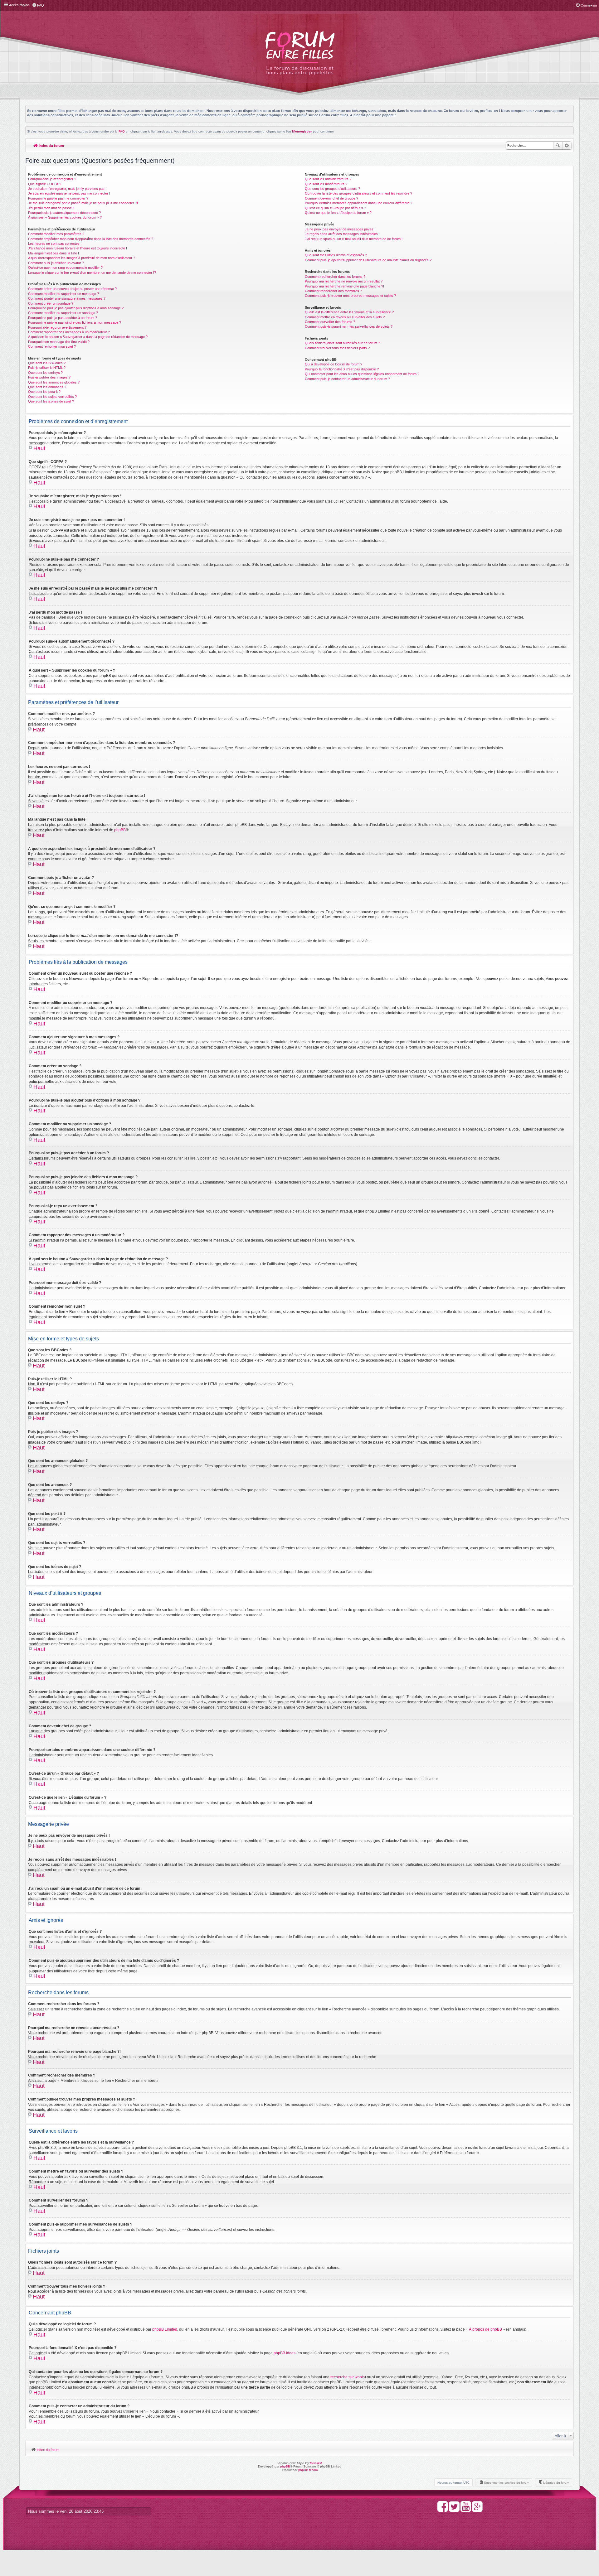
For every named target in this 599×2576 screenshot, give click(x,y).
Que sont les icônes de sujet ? (51, 401)
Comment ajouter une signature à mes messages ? (67, 298)
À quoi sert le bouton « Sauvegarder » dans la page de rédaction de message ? (88, 337)
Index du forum (51, 146)
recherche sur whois (348, 2377)
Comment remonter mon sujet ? (52, 346)
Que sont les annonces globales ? (54, 382)
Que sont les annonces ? (47, 387)
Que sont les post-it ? (44, 392)
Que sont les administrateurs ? (328, 179)
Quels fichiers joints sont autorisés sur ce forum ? (342, 343)
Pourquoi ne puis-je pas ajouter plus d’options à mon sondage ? (76, 308)
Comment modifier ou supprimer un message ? (63, 294)
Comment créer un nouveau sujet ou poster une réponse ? (72, 289)
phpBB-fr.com (308, 2470)
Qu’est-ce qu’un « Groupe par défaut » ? (335, 208)
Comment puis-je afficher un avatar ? (56, 263)
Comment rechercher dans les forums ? (335, 277)
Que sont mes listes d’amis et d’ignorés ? (336, 255)
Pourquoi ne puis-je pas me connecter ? (58, 198)
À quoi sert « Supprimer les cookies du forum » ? (65, 217)
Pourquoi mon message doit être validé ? (59, 342)
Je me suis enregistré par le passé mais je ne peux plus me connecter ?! (83, 203)
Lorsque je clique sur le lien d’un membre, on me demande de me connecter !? (92, 273)
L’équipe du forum (556, 2483)
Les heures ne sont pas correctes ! (55, 244)
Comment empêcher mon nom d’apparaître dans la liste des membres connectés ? (91, 239)
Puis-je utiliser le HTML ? (47, 368)
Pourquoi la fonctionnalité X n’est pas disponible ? (342, 369)
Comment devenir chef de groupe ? (331, 198)
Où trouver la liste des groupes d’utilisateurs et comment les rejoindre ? (358, 193)
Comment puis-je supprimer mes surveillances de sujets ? (349, 326)
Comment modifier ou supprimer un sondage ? (63, 313)
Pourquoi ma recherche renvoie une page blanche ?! (344, 286)
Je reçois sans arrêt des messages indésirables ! (342, 234)
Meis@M (316, 2463)
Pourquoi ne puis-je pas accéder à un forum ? (63, 318)
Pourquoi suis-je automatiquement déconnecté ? (64, 213)
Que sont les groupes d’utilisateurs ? (332, 189)
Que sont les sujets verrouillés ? (52, 397)
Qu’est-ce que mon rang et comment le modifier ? (65, 268)
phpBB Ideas (285, 2353)
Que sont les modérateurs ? (326, 184)
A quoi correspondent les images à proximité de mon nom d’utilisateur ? (82, 258)
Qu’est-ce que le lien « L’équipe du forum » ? (338, 213)
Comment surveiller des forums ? (330, 322)
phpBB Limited (165, 2329)
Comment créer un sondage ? (51, 303)
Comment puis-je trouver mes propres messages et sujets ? (350, 296)
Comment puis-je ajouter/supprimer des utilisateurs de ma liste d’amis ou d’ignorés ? (368, 260)
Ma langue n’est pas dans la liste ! (54, 253)
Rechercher (558, 146)
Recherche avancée (567, 146)
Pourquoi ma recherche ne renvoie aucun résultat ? (344, 281)
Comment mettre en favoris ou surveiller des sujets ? (345, 317)
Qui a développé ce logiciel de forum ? (334, 364)
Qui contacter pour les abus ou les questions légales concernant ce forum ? (362, 374)
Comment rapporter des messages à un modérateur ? (69, 332)
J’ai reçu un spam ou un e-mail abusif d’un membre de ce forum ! (354, 239)
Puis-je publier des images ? (49, 377)
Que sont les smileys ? (45, 373)
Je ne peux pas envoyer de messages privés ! (340, 229)
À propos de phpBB (485, 2329)
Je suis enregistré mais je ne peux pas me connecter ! (69, 193)
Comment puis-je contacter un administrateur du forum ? (347, 379)
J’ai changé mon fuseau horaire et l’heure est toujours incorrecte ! (78, 248)
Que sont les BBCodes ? (47, 363)
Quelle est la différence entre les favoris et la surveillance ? (349, 312)
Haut (39, 448)
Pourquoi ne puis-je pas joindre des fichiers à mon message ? (75, 322)
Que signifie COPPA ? (45, 184)
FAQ (122, 131)
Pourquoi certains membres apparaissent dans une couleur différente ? (358, 203)
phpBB (120, 830)
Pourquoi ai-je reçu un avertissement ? (57, 327)
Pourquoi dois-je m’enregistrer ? (52, 179)
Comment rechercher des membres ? (333, 291)
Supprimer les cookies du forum (506, 2483)
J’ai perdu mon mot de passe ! (51, 208)
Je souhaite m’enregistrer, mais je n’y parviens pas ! (67, 189)
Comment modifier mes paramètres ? (56, 234)
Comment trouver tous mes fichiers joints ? (337, 348)
